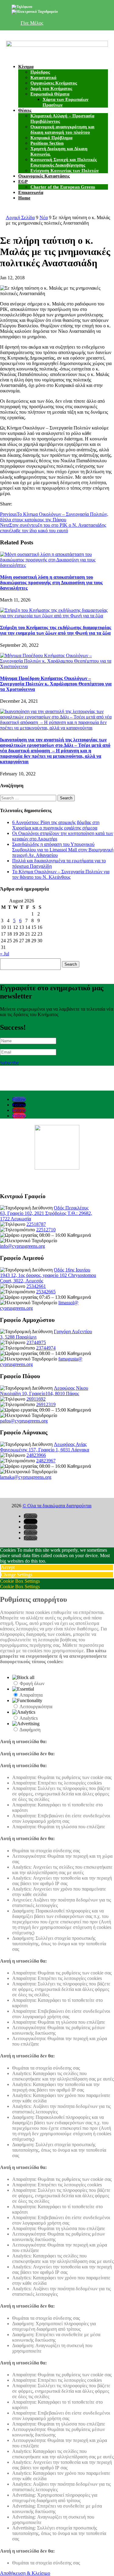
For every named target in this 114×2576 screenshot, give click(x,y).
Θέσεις (25, 110)
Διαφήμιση (30, 1730)
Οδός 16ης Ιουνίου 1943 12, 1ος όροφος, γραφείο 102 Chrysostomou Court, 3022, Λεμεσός (48, 1275)
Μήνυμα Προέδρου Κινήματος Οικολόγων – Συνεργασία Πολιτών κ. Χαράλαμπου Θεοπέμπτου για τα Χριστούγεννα (56, 684)
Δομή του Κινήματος (51, 88)
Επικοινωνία (31, 192)
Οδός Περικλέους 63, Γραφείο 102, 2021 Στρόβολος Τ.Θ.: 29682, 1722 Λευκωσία (46, 1213)
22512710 (46, 1230)
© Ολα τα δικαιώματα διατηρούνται (57, 1506)
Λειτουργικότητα (36, 1707)
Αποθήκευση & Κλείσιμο (25, 2573)
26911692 (36, 1399)
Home (24, 198)
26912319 (46, 1404)
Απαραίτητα (31, 1695)
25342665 (46, 1292)
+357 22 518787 (45, 7)
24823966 (36, 1455)
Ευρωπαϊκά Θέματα (50, 94)
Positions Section (47, 143)
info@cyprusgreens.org (77, 12)
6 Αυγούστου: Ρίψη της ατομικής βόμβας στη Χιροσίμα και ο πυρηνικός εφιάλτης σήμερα (56, 825)
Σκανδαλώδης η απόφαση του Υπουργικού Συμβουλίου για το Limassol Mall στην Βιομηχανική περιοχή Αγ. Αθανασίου (63, 850)
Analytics (29, 1718)
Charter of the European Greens (63, 187)
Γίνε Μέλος (32, 23)
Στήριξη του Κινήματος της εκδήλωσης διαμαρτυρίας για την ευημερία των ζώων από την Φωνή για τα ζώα (56, 630)
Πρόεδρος (40, 72)
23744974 (46, 1348)
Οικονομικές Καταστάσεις (44, 176)
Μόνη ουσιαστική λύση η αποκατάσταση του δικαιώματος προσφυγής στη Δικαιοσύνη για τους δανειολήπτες (51, 583)
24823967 (46, 1461)
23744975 (36, 1342)
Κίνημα (26, 67)
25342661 (36, 1286)
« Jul (5, 954)
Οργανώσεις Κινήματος (54, 83)
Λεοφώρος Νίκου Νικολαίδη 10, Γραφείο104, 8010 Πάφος (44, 1391)
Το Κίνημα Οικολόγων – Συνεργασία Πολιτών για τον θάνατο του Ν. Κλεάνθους (61, 874)
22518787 (36, 1224)
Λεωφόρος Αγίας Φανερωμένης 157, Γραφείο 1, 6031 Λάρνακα (45, 1447)
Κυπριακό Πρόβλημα (51, 138)
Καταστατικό (43, 78)
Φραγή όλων (32, 1683)
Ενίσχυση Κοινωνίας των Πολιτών (65, 171)
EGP (23, 181)
